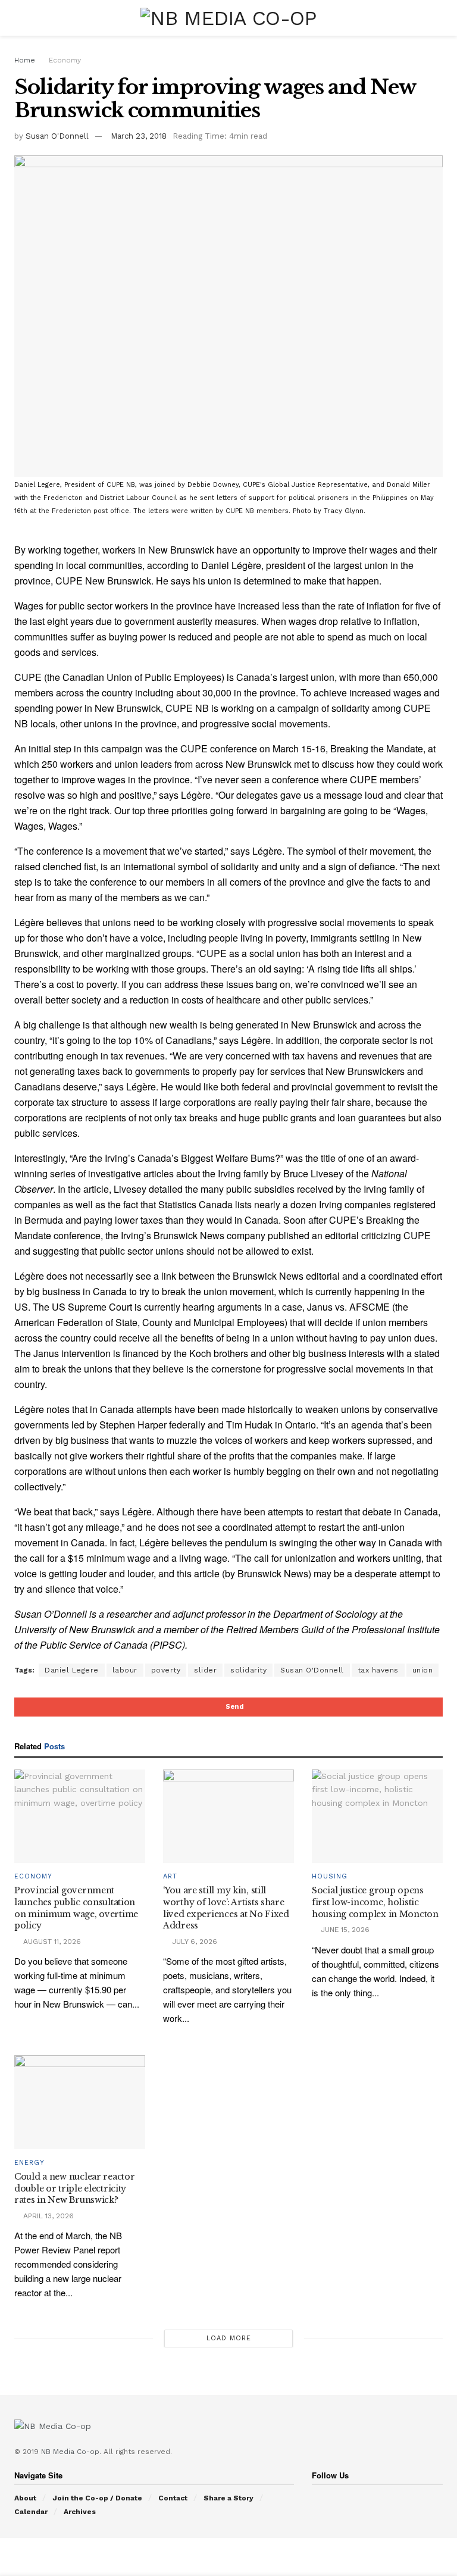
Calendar (31, 2512)
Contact (173, 2498)
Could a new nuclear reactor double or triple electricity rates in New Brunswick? (74, 2188)
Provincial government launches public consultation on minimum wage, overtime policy (76, 1908)
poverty (166, 1670)
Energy (29, 2163)
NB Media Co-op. (72, 2452)
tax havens (378, 1670)
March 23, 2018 (139, 136)
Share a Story (228, 2498)
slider (205, 1670)
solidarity (248, 1670)
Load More (229, 2338)
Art (170, 1876)
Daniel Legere (72, 1670)
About (25, 2498)
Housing (330, 1876)
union (423, 1670)
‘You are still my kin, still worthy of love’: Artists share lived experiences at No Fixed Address (226, 1908)
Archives (80, 2512)
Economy (65, 60)
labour (125, 1670)
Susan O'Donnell (57, 136)
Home (25, 60)
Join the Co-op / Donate (97, 2498)
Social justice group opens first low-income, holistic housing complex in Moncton (375, 1902)
